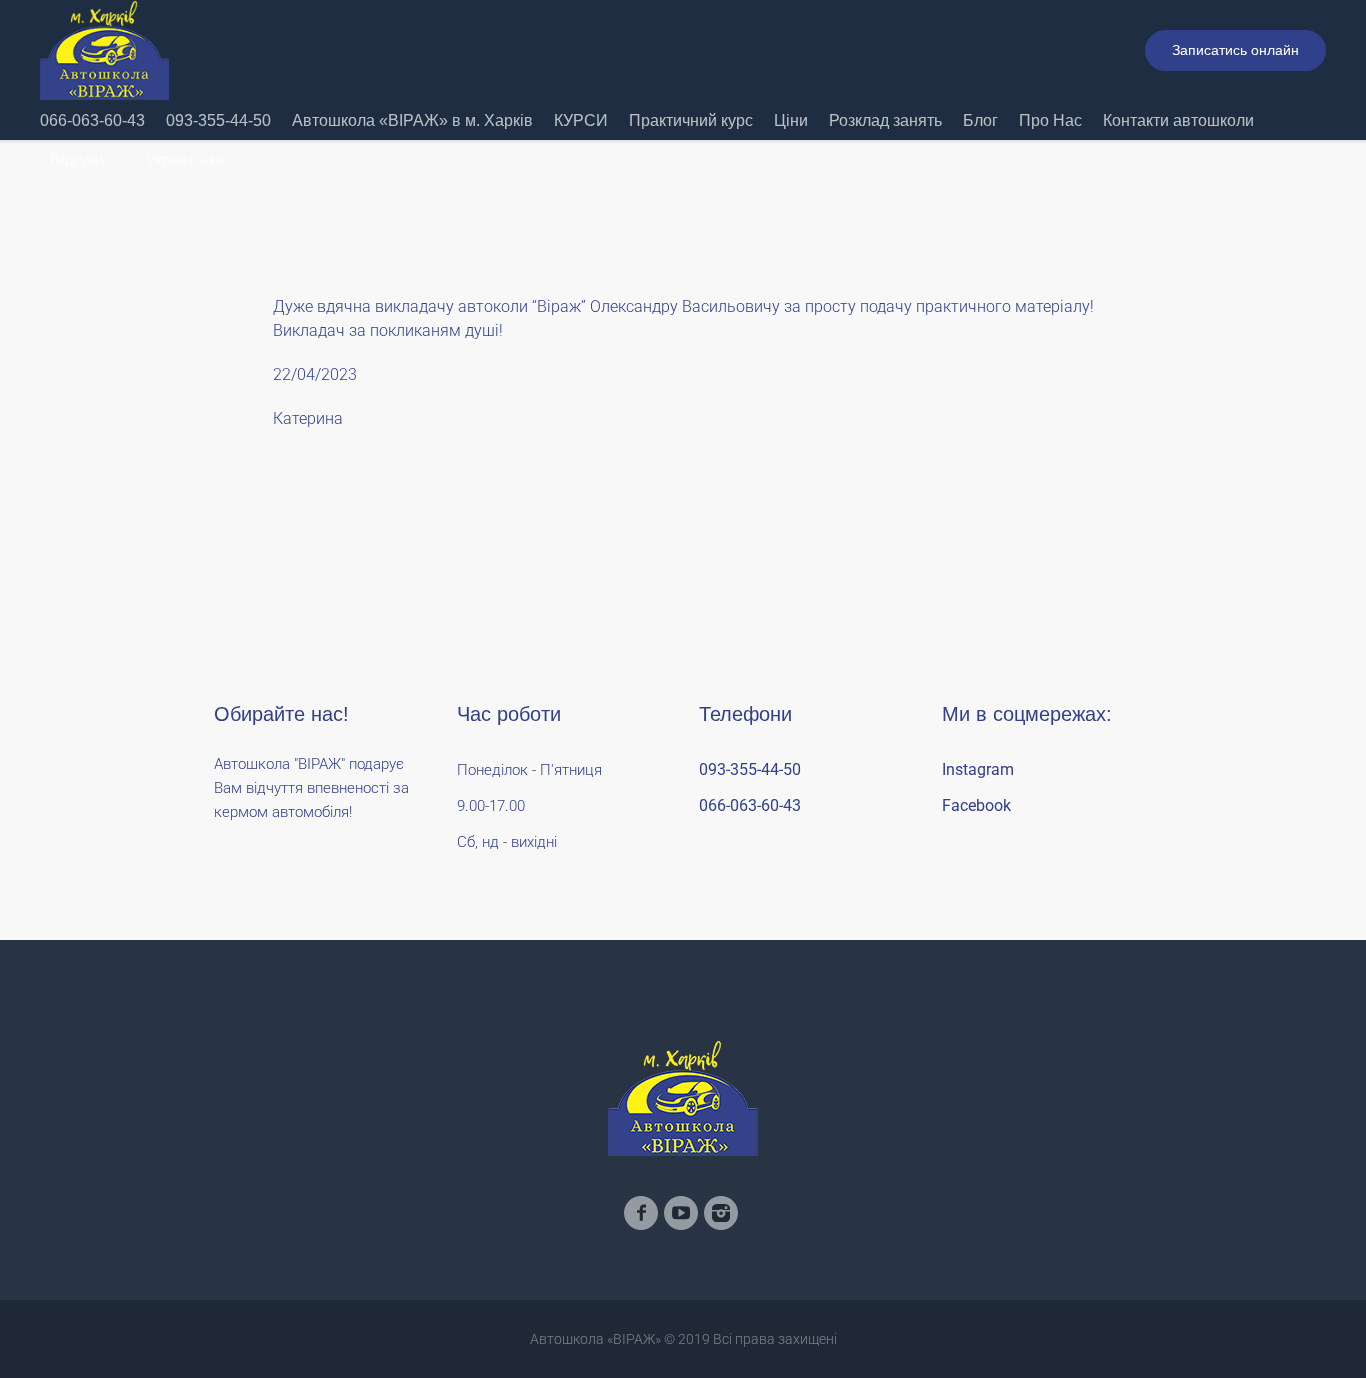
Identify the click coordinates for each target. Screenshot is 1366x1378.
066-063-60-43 (750, 805)
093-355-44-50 (750, 769)
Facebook (976, 805)
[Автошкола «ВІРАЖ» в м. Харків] (683, 1098)
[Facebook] (641, 1213)
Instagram (978, 769)
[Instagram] (721, 1213)
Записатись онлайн (1235, 50)
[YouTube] (681, 1213)
